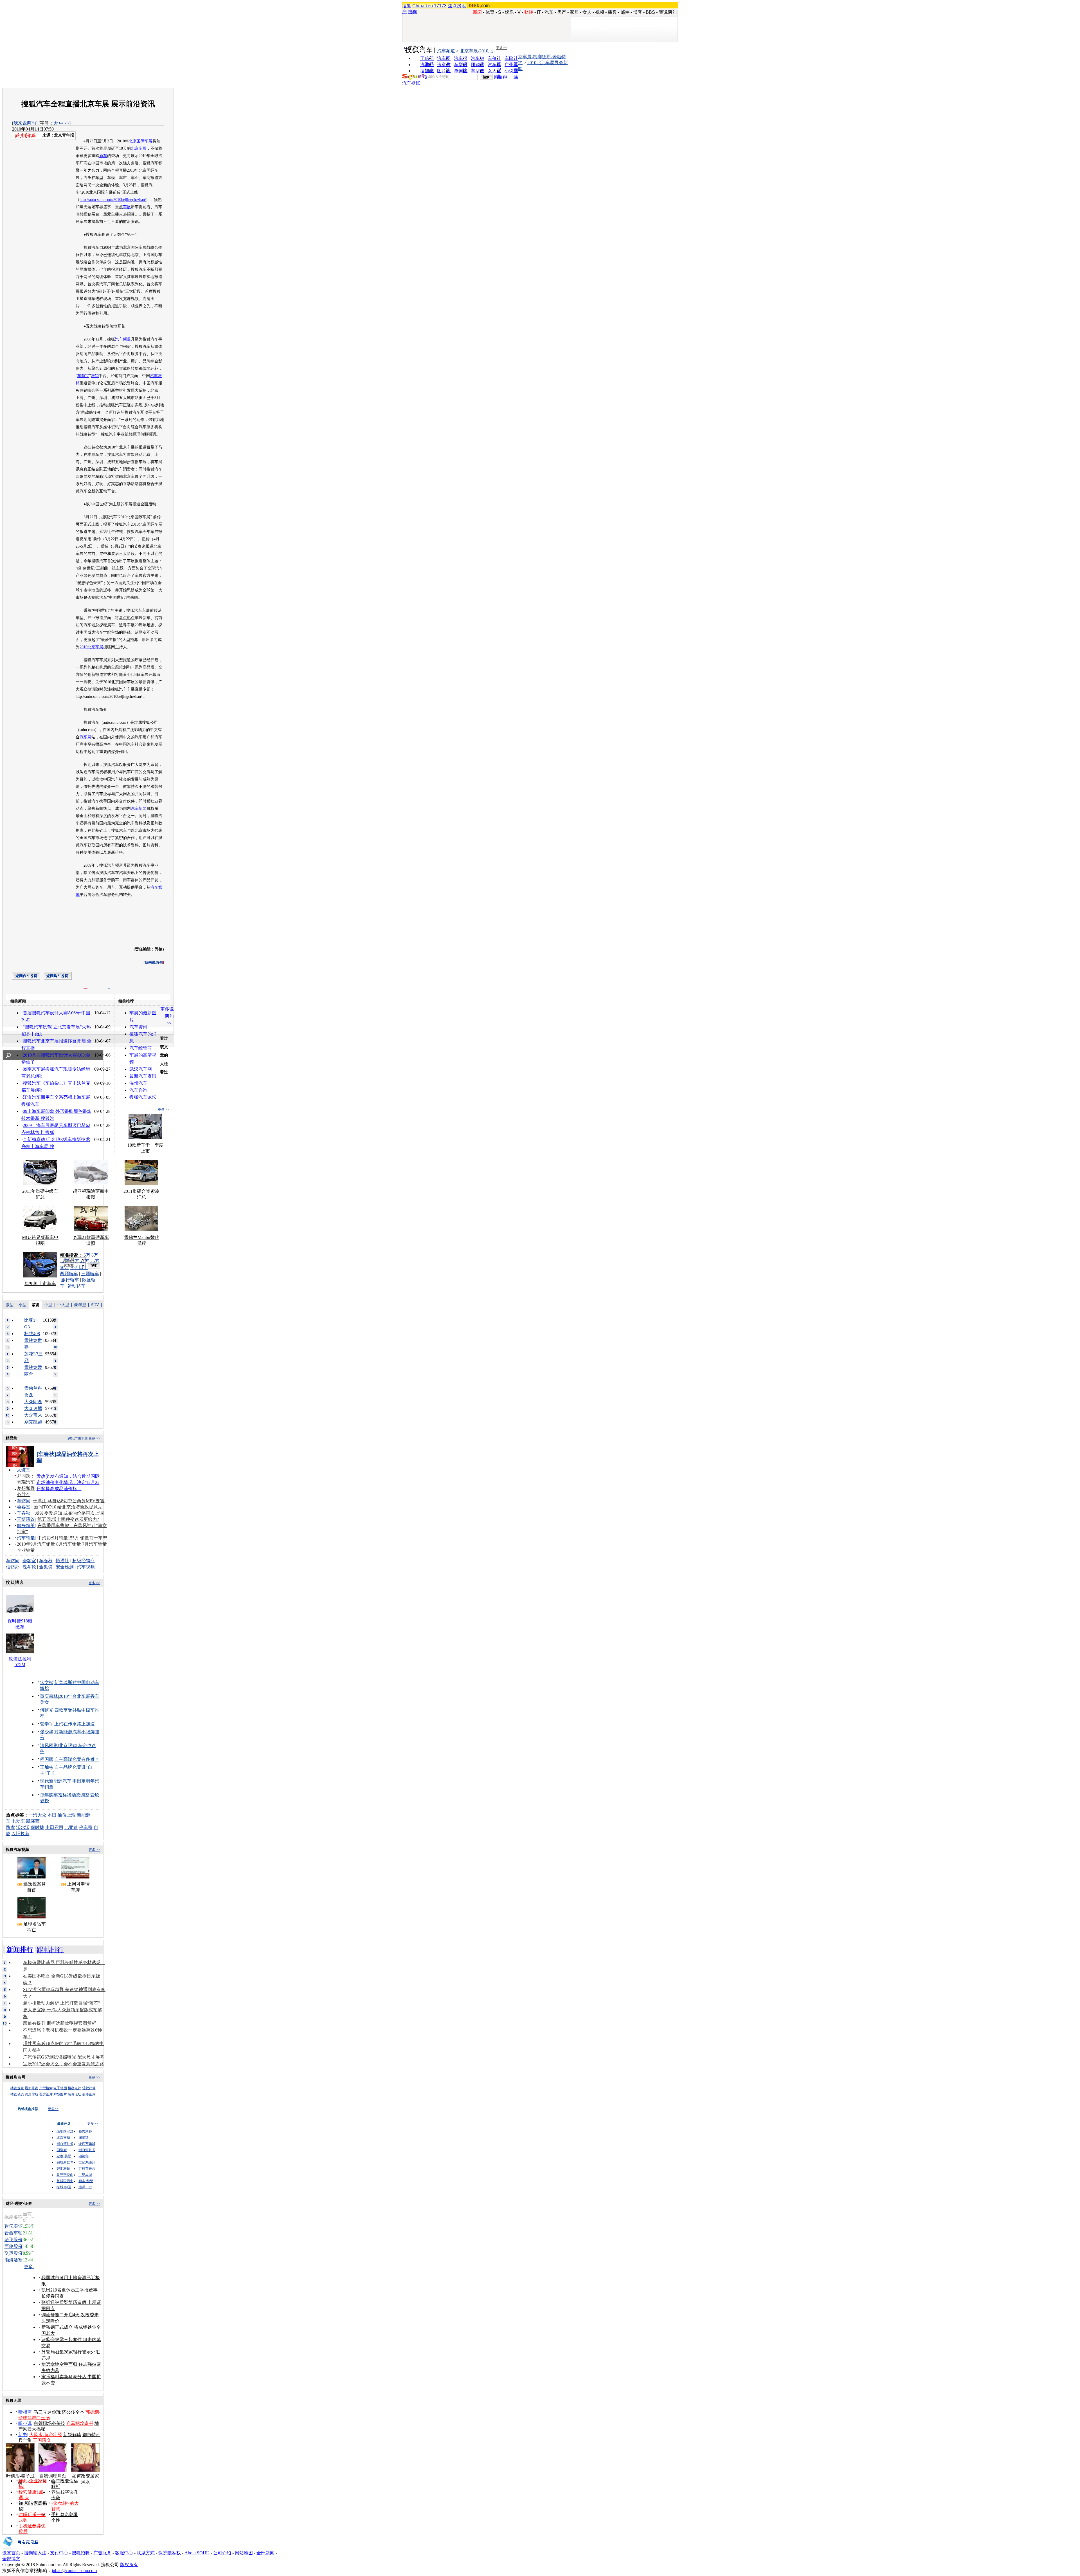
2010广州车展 (78, 1438)
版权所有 (129, 2565)
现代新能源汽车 (56, 1781)
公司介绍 (222, 2553)
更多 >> (164, 1109)
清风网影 (49, 1746)
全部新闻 (265, 2553)
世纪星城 (85, 2175)
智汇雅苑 (63, 2169)
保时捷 (37, 1827)
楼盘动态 (17, 2094)
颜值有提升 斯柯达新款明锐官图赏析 (60, 2023)
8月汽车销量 (69, 1544)
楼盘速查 (17, 2088)
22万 (85, 1261)
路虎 (10, 1827)
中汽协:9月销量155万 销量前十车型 (72, 1538)
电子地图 (60, 2088)
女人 (587, 12)
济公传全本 (73, 2412)
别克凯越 (33, 1422)
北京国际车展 (141, 141)
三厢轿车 (90, 1274)
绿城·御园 (64, 2187)
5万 (87, 1255)
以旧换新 (21, 1834)
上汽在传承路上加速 (75, 1724)
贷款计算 (89, 2088)
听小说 (25, 2423)
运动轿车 (76, 1286)
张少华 (47, 1732)
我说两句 (668, 12)
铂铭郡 (84, 2156)
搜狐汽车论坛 (143, 1097)
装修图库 (89, 2094)
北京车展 (139, 148)
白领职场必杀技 (49, 2423)
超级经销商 (84, 1561)
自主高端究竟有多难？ (77, 1759)
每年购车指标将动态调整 (65, 1795)
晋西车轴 (13, 2233)
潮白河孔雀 (65, 2144)
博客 (638, 12)
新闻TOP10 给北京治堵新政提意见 (68, 1507)
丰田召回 (54, 1827)
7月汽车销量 (94, 1544)
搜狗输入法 (35, 2553)
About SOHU (197, 2553)
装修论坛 (75, 2094)
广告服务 (102, 2553)
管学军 (47, 1724)
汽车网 (85, 737)
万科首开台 (87, 2169)
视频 (600, 12)
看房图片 (46, 2094)
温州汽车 (138, 1083)
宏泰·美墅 (64, 2156)
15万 (75, 1261)
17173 (440, 6)
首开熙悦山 (65, 2175)
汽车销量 (26, 1538)
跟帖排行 (50, 1950)
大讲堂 (24, 1470)
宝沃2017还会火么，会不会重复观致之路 (64, 2064)
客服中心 (124, 2553)
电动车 (18, 1821)
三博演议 (26, 1519)
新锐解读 (72, 2435)
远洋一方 (85, 2187)
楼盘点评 (75, 2088)
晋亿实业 (13, 2226)
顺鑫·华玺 (86, 2181)
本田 (52, 1815)
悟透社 (62, 1561)
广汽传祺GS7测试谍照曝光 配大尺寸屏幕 (64, 2057)
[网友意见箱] (20, 2549)
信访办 (13, 1567)
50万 (64, 1267)
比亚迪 (71, 1827)
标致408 (32, 1334)
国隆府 (62, 2150)
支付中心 (59, 2553)
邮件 (625, 12)
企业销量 (26, 1550)
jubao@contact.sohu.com (74, 2571)
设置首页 (11, 2553)
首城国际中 (65, 2181)
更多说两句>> (167, 1016)
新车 (103, 156)
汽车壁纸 (411, 83)
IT (539, 12)
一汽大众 (37, 1815)
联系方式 (146, 2553)
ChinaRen (423, 6)
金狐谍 (46, 1567)
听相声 (25, 2412)
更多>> (501, 48)
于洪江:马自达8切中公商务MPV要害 (69, 1501)
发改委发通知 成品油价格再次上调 (69, 1513)
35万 (95, 1261)
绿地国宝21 (65, 2131)
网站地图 (244, 2553)
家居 (574, 12)
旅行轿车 (70, 1280)
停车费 (86, 1827)
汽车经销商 (141, 1048)
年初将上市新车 (40, 1283)
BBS (650, 12)
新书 (23, 2435)
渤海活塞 (13, 2260)
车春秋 (24, 1513)
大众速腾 (33, 1408)
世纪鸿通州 (87, 2162)
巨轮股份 (13, 2246)
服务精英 (26, 1525)
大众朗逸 (33, 1402)
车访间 (24, 1501)
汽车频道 (446, 51)
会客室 (24, 1507)
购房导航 (31, 2094)
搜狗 (412, 12)
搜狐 (407, 6)
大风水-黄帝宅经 (46, 2435)
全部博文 (11, 2559)
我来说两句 (25, 123)
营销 (95, 376)
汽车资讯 (138, 1027)
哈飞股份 (13, 2240)
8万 (95, 1255)
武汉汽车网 (141, 1069)
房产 (562, 12)
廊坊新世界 (65, 2162)
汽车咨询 (138, 1090)
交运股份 (13, 2253)
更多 (29, 2267)
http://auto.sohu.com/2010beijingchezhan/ (113, 200)
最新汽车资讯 (143, 1076)
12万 (64, 1261)
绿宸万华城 (87, 2144)
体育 (490, 12)
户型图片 (60, 2094)
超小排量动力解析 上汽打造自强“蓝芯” (62, 2003)
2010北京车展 (91, 647)
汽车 (549, 12)
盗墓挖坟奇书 (80, 2423)
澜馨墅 (84, 2138)
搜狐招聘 (81, 2553)
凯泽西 (33, 1821)
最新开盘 (31, 2088)
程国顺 (47, 1759)
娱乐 (509, 12)
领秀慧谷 (85, 2131)
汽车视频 (86, 1567)
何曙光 (47, 1710)
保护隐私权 (170, 2553)
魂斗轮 (29, 1567)
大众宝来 (33, 1415)
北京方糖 (63, 2138)
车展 (127, 207)
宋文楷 (47, 1682)
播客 (612, 12)
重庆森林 (49, 1696)
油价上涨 (67, 1815)
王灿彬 (47, 1767)
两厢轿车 (69, 1274)
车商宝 (83, 376)
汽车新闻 (139, 809)
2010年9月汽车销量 (36, 1544)
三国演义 (42, 2440)
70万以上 (79, 1267)
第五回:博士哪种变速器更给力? (68, 1519)
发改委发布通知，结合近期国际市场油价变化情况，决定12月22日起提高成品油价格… (68, 1482)
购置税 (500, 77)
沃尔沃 (23, 1827)
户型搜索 (46, 2088)
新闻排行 (20, 1950)
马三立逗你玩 (47, 2412)
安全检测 (65, 1567)
